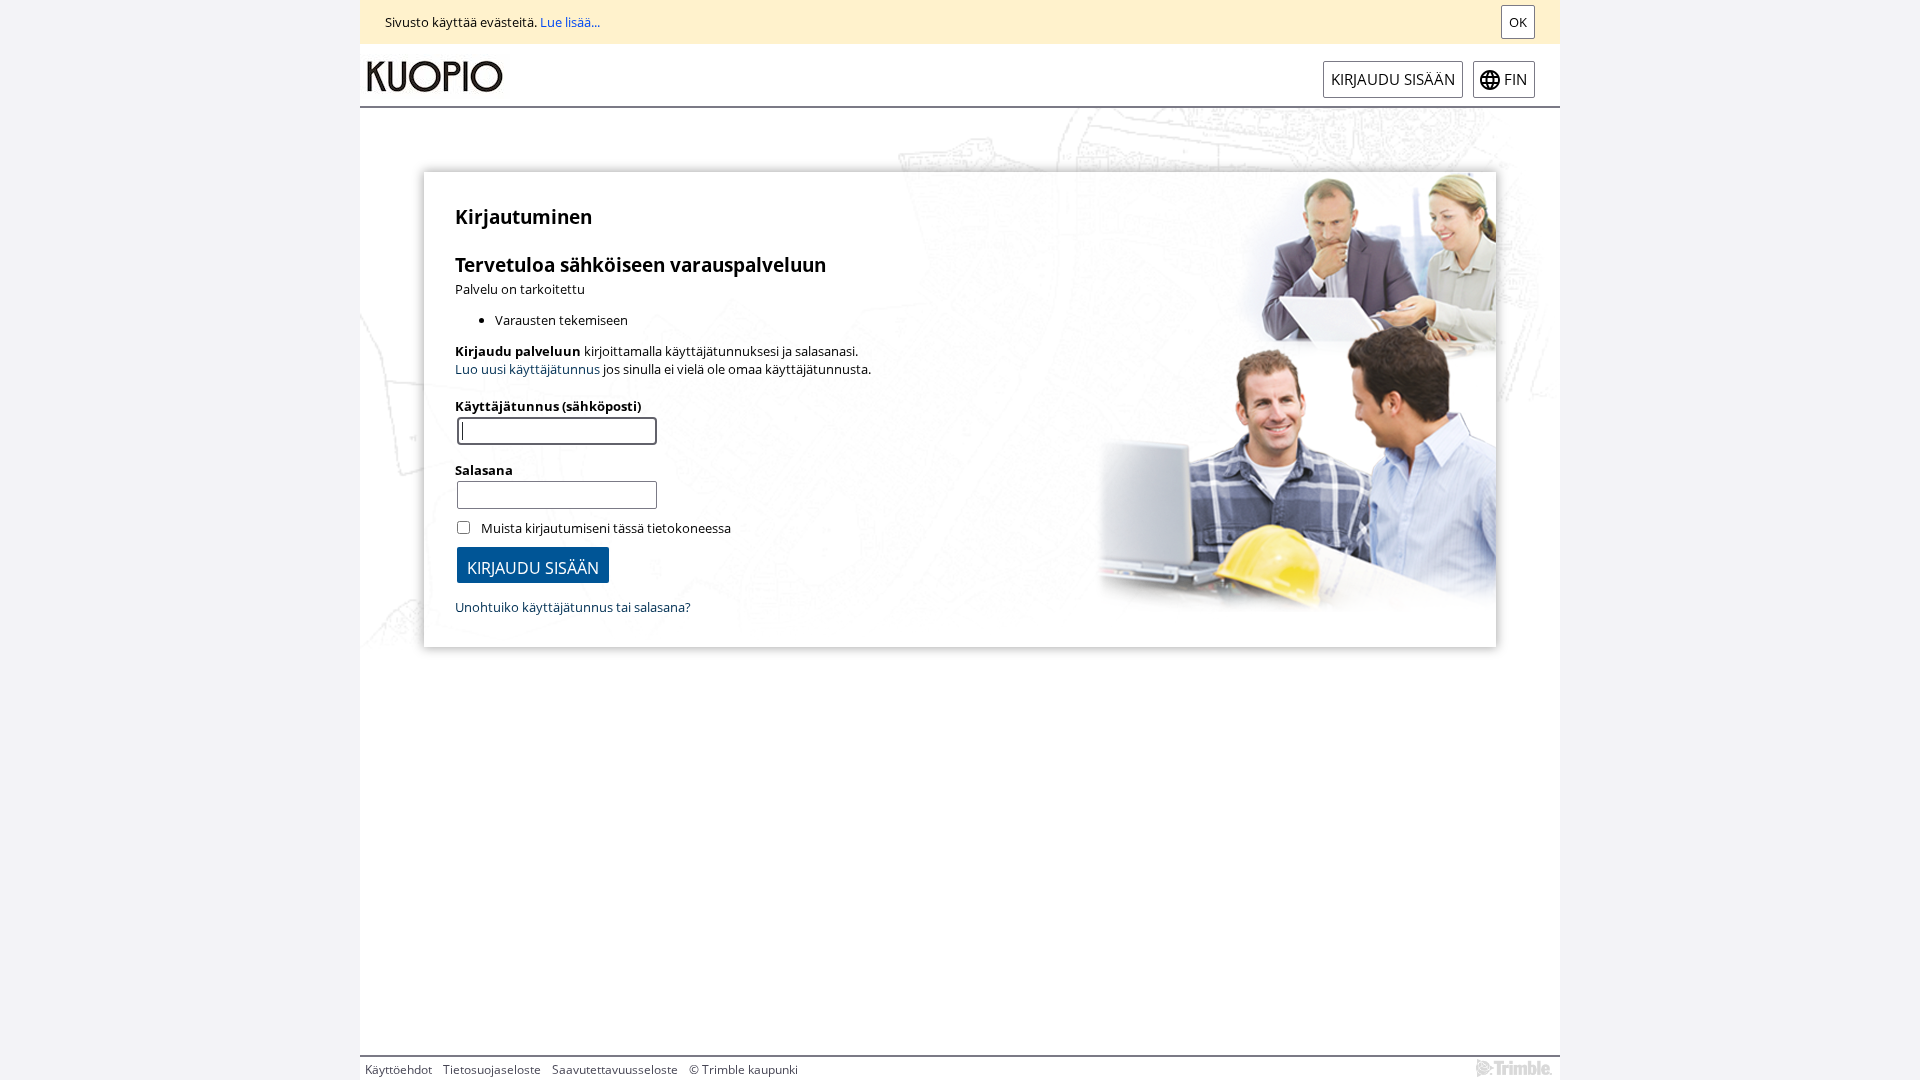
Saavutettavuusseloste (615, 1069)
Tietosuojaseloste (492, 1069)
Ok (1518, 22)
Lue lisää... (570, 22)
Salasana (484, 470)
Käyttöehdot (398, 1069)
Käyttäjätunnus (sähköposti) (548, 406)
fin (1515, 79)
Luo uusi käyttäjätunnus (527, 369)
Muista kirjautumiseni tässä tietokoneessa (606, 528)
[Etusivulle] (435, 75)
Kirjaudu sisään (1393, 79)
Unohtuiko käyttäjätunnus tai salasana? (573, 607)
